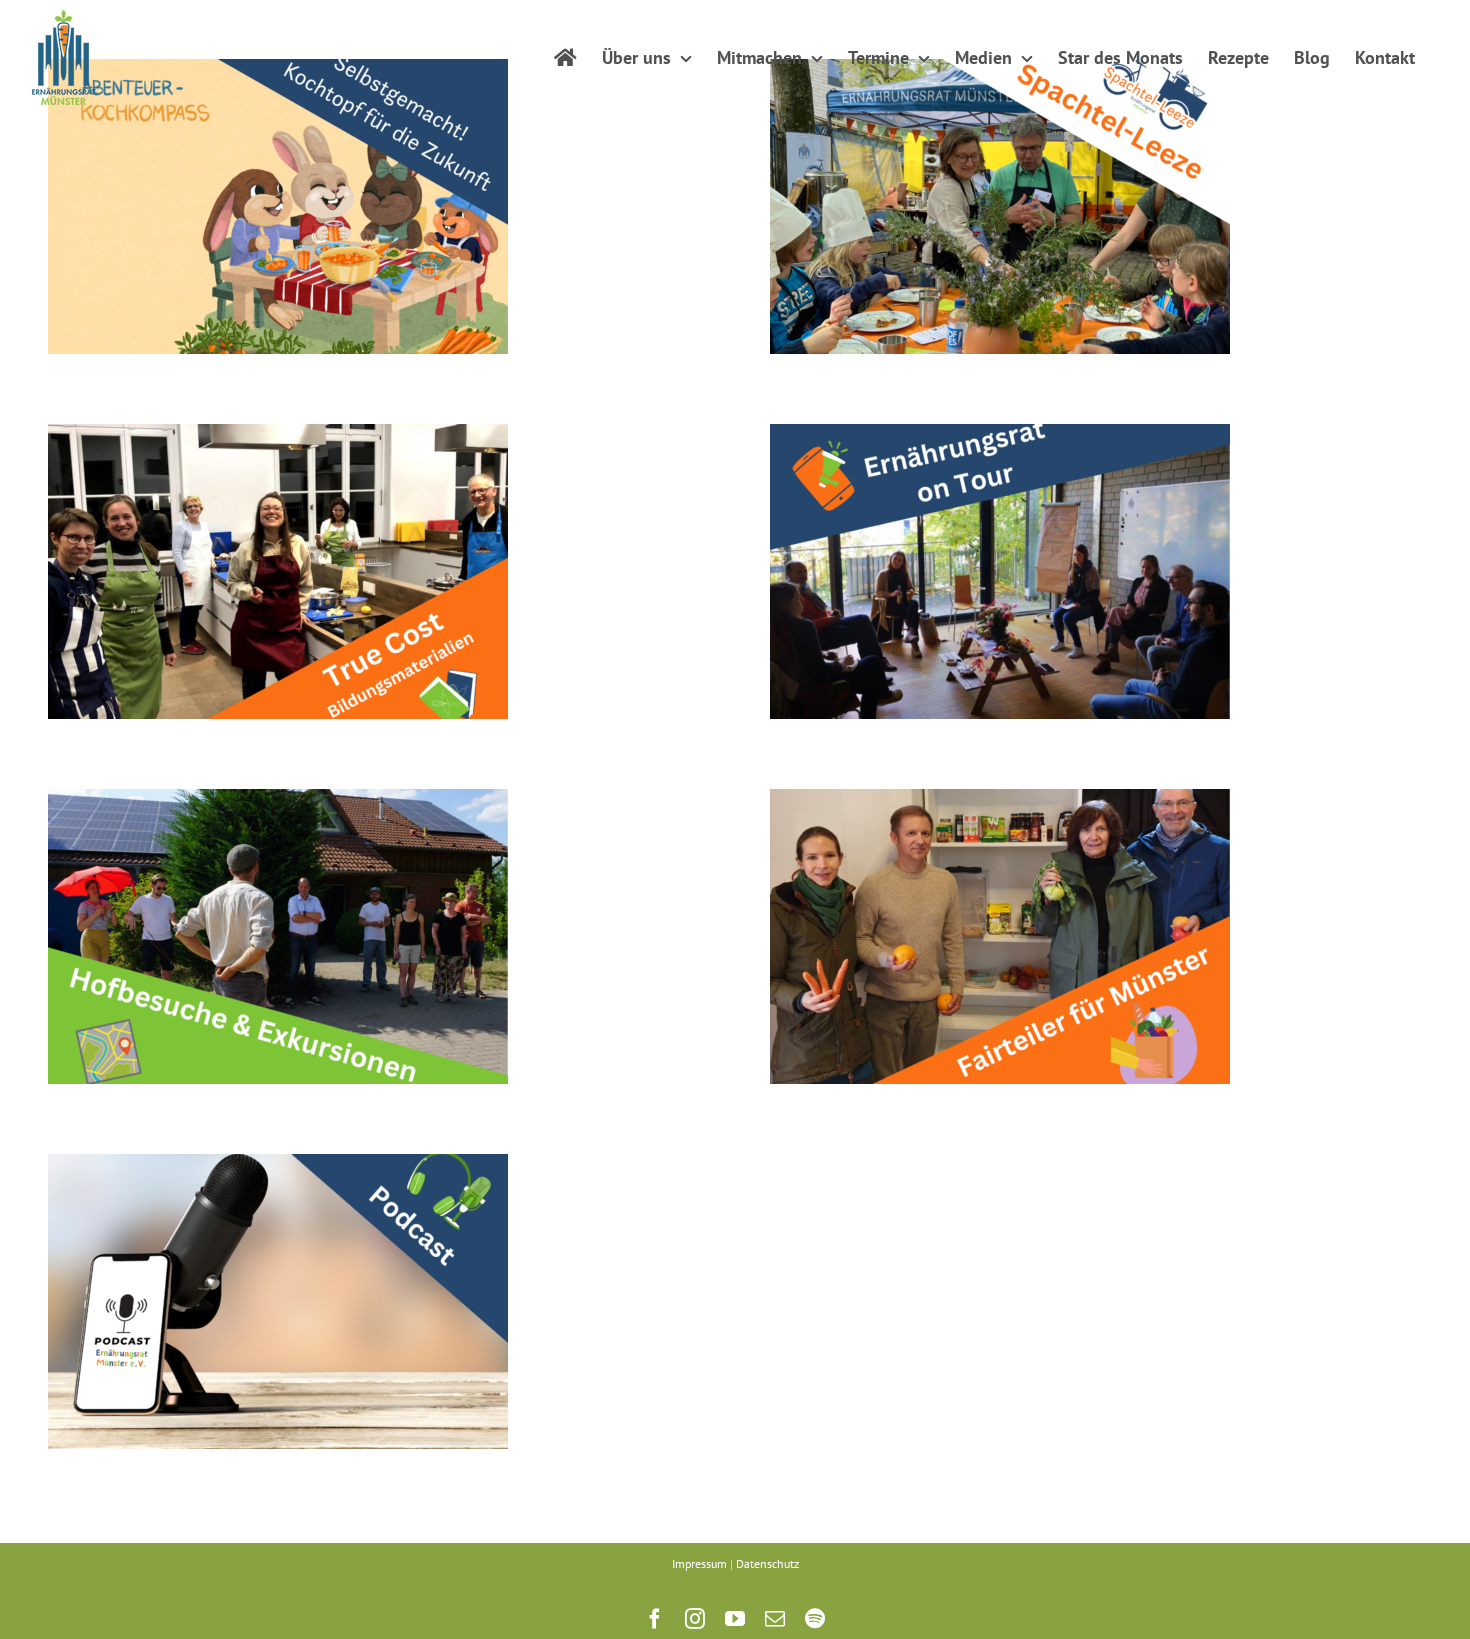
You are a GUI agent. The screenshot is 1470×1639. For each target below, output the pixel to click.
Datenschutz (767, 1563)
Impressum (699, 1563)
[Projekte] (278, 206)
